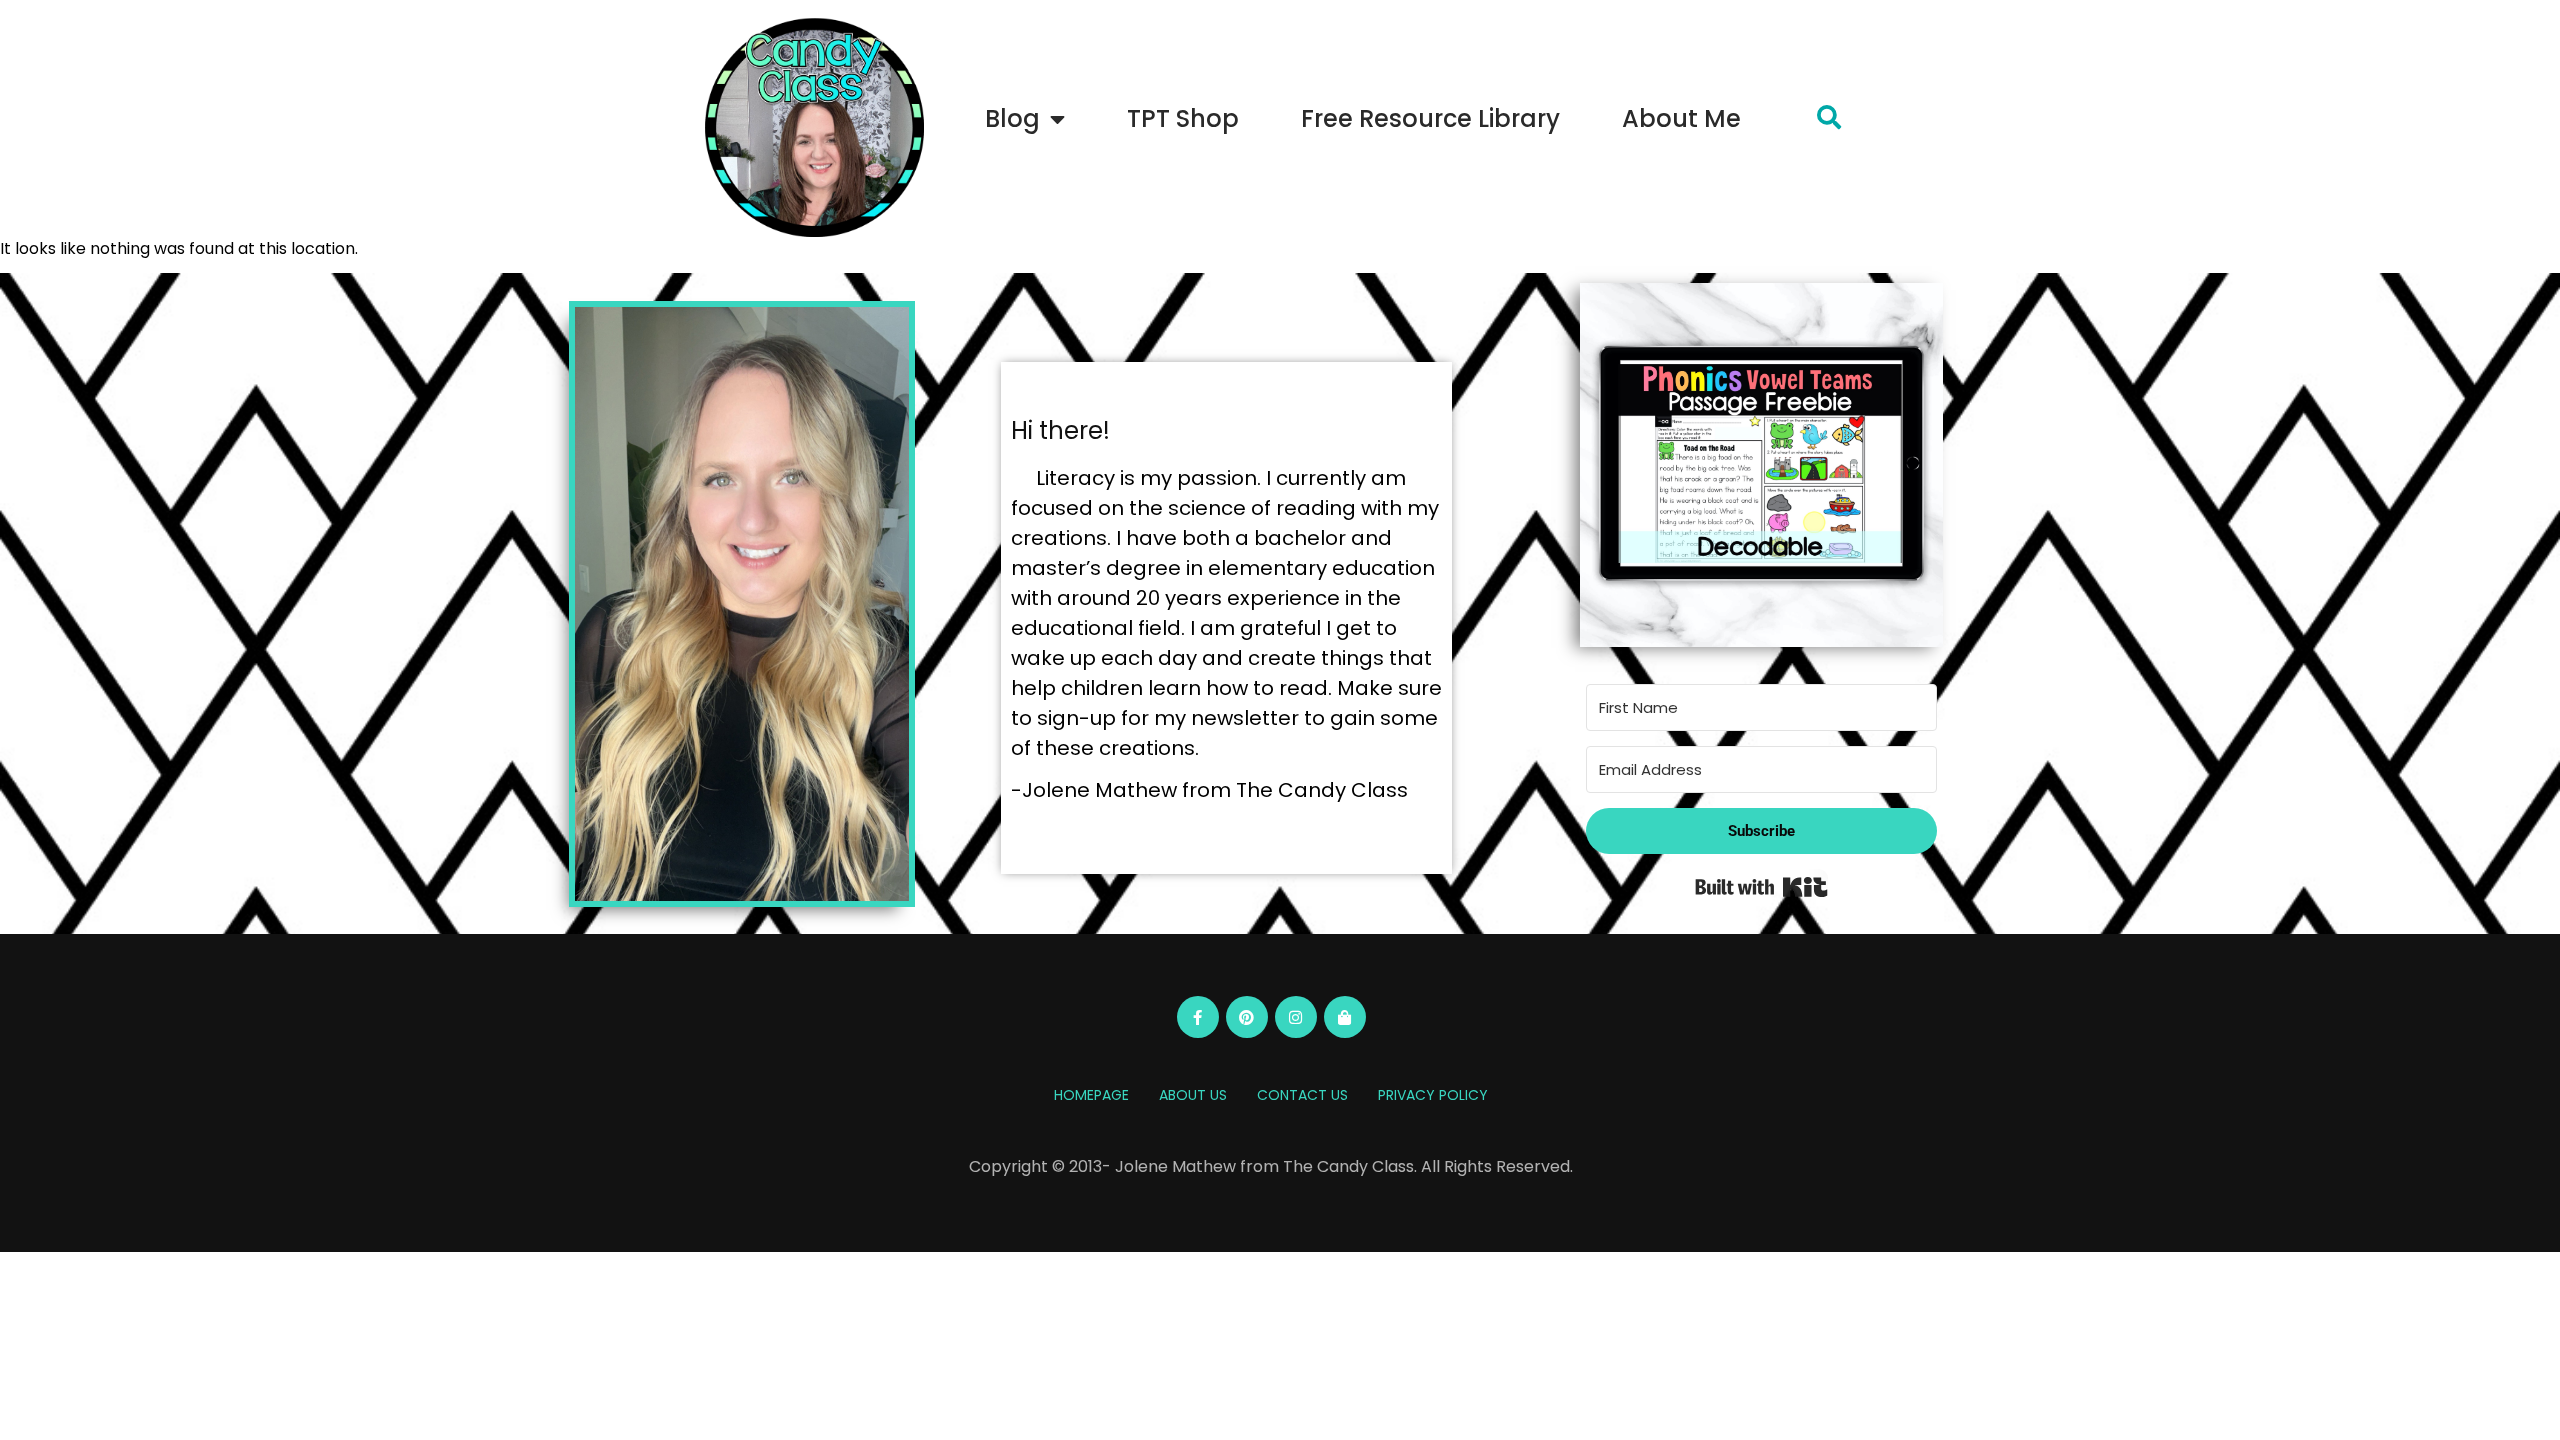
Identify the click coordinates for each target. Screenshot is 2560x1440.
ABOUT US (1193, 1095)
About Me (1681, 118)
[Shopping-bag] (1345, 1017)
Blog (1012, 118)
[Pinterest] (1247, 1017)
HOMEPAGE (1091, 1095)
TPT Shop (1183, 118)
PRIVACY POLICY (1433, 1095)
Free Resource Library (1430, 118)
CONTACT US (1302, 1095)
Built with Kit (1761, 887)
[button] (1829, 117)
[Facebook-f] (1198, 1017)
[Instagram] (1296, 1017)
